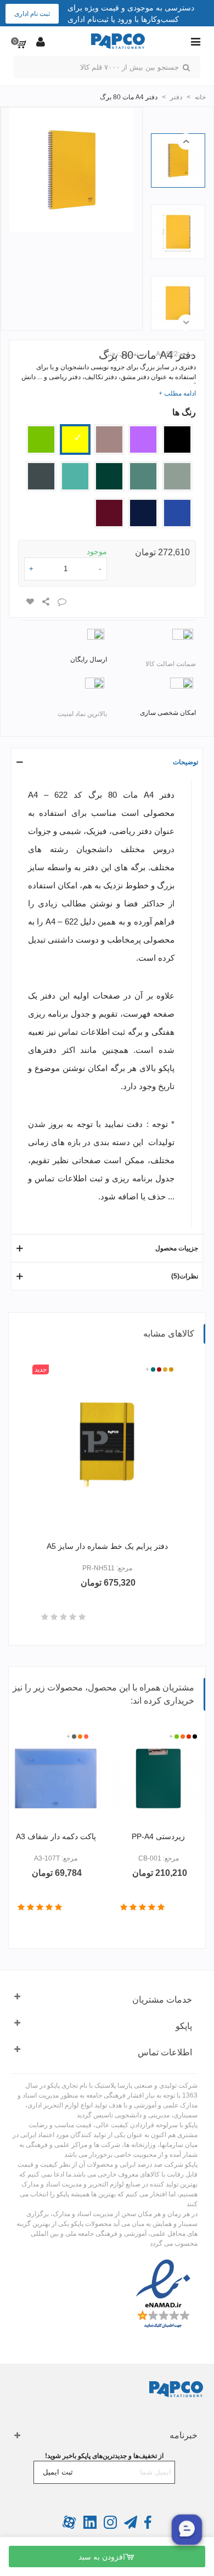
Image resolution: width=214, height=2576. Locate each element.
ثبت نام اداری (32, 14)
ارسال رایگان (89, 659)
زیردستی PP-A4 (158, 1836)
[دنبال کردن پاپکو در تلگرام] (130, 2527)
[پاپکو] (118, 41)
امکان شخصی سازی (168, 713)
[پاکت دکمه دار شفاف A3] (56, 1779)
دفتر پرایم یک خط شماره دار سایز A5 (107, 1546)
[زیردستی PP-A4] (158, 1779)
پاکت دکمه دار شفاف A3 (56, 1836)
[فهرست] (195, 41)
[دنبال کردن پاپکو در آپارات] (69, 2527)
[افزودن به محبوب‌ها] (30, 602)
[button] (186, 142)
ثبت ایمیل (58, 2472)
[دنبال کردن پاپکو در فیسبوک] (147, 2527)
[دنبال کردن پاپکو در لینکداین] (89, 2527)
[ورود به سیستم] (41, 41)
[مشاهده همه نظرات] (63, 1617)
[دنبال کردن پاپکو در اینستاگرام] (109, 2527)
